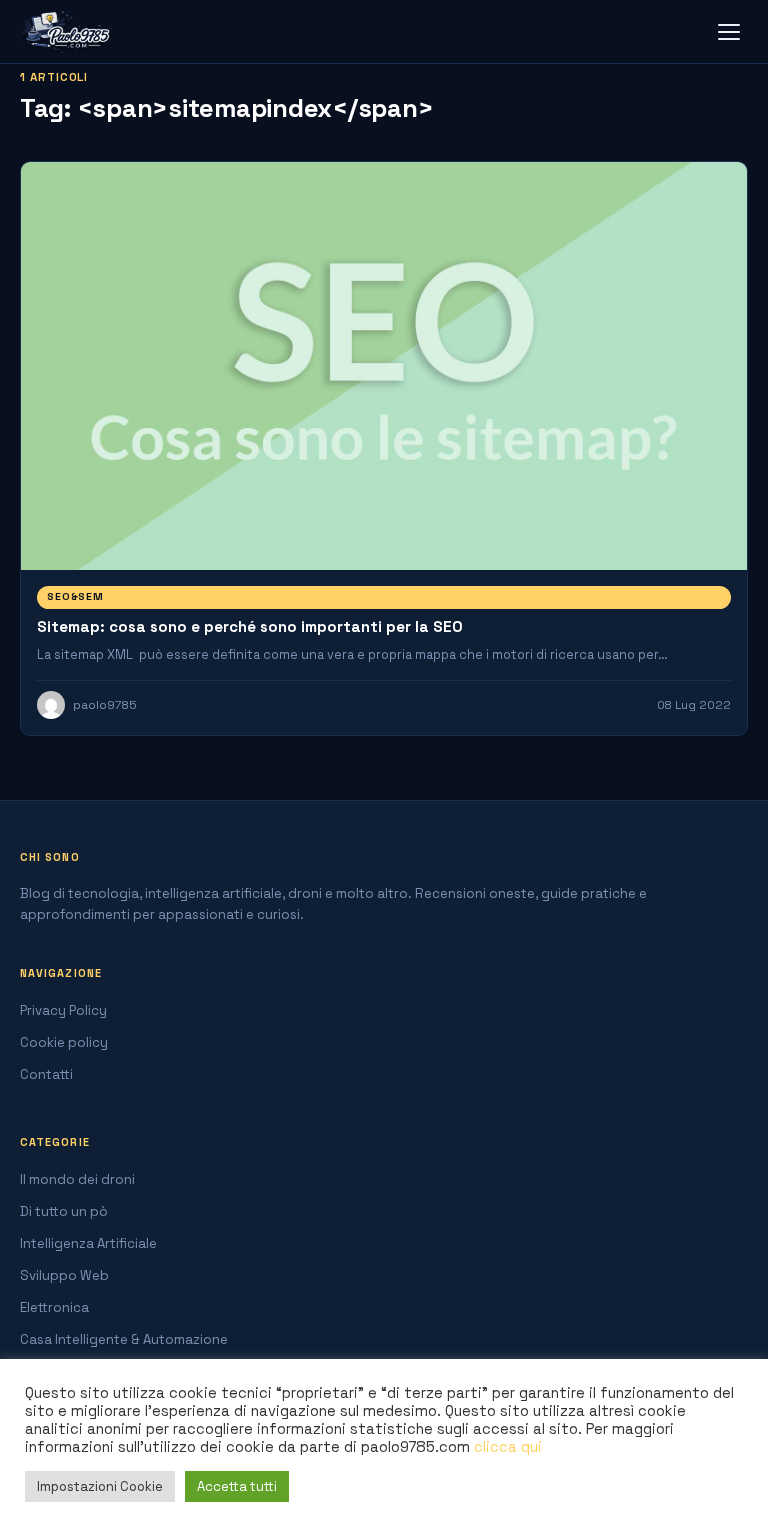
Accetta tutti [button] (237, 1486)
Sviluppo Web (64, 1275)
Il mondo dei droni (77, 1179)
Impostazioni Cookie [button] (100, 1486)
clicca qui (508, 1447)
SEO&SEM (75, 596)
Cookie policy (64, 1042)
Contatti (46, 1074)
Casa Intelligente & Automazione (124, 1339)
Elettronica (54, 1307)
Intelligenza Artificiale (88, 1243)
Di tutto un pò (64, 1211)
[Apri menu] (729, 32)
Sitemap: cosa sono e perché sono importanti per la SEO (250, 626)
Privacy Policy (63, 1010)
